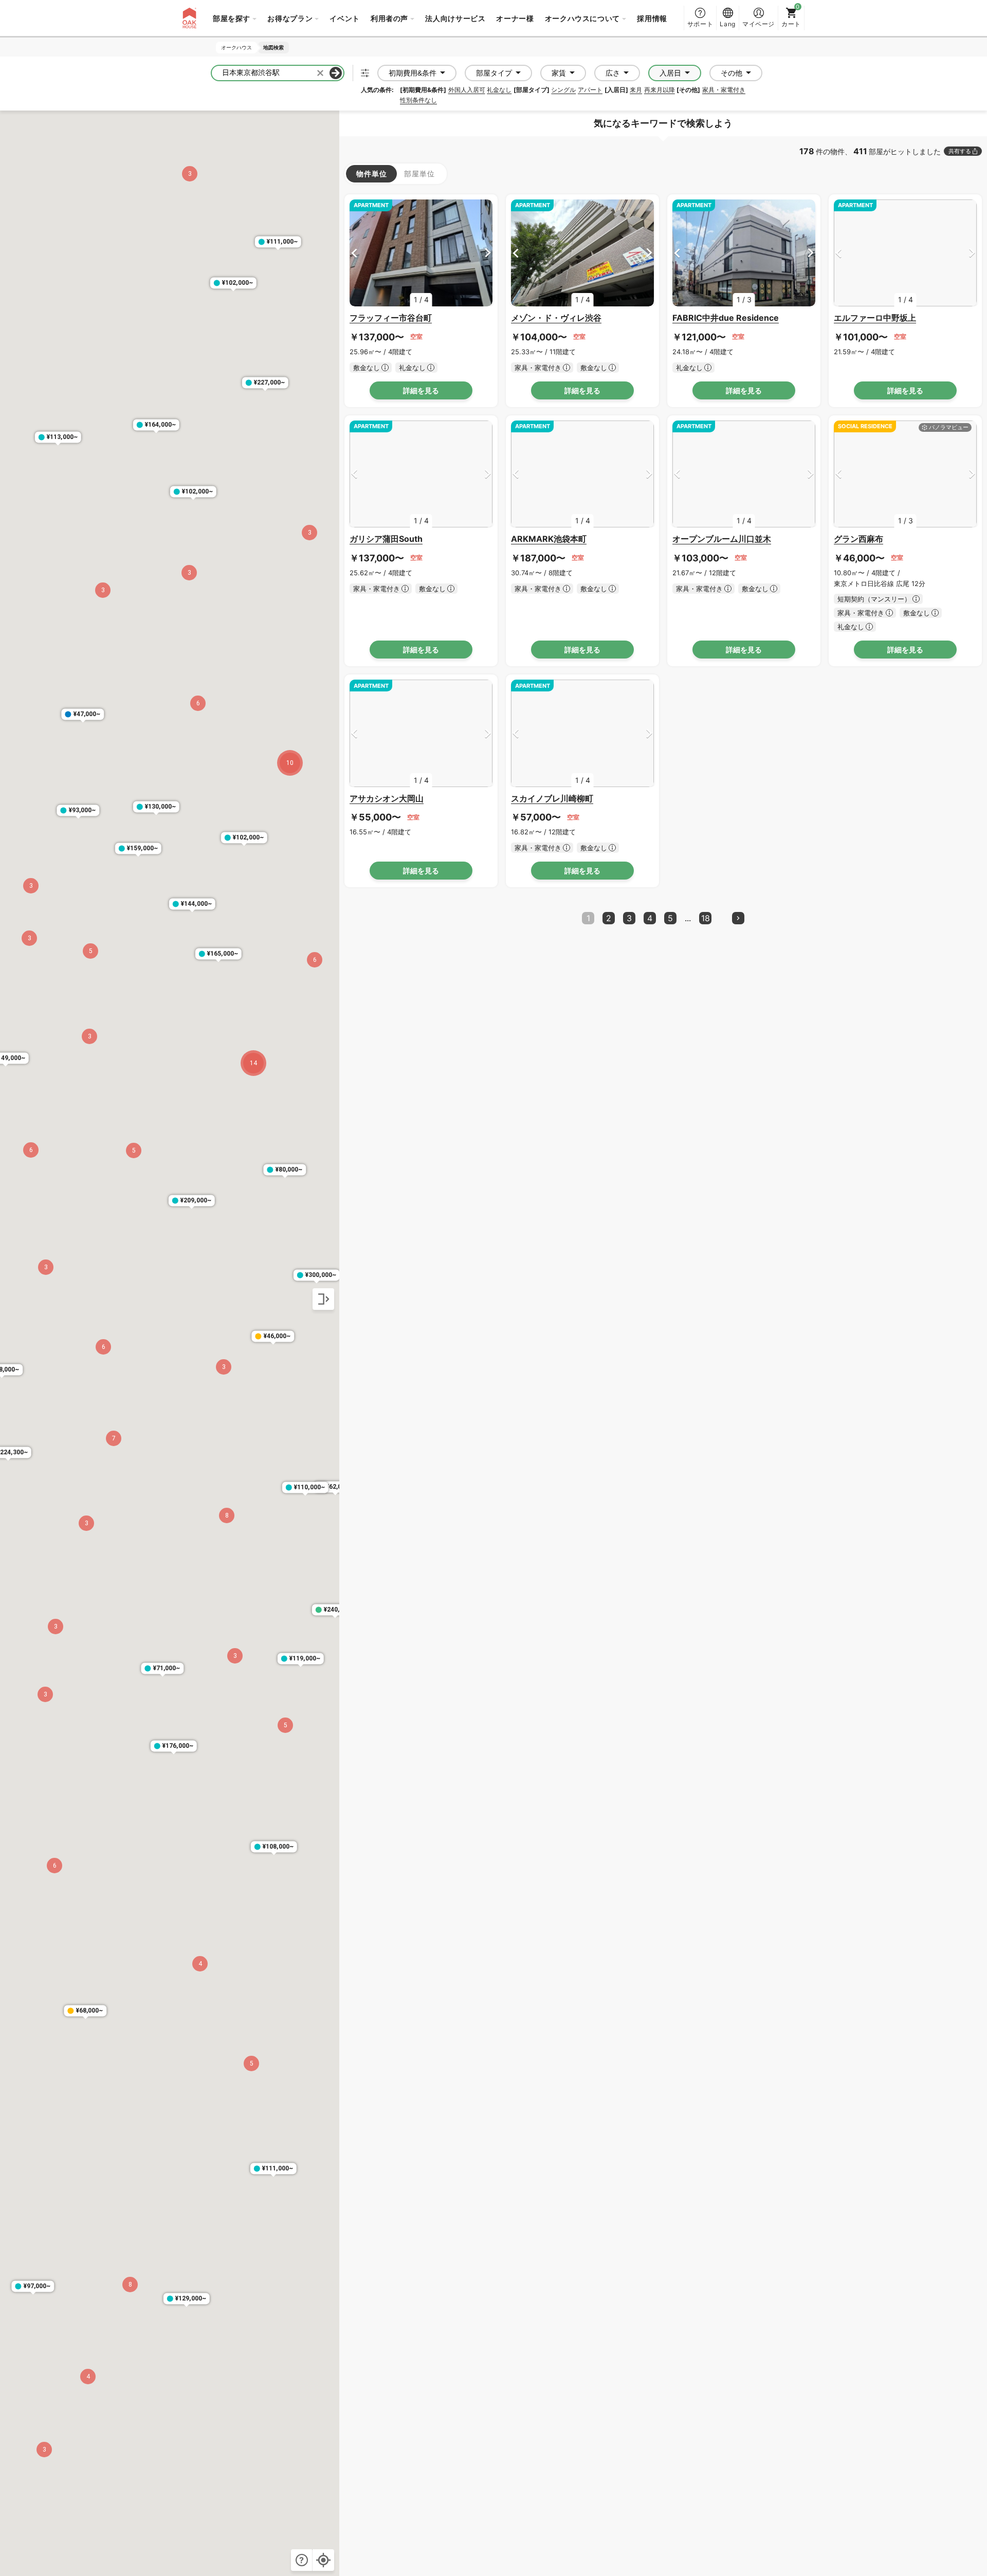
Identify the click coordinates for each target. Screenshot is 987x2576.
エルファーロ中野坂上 (875, 318)
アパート (590, 90)
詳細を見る (421, 390)
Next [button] (488, 253)
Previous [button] (354, 253)
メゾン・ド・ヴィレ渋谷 (556, 318)
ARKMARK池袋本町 (549, 539)
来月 (636, 90)
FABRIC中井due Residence (726, 318)
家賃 (559, 73)
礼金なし (499, 90)
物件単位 (371, 173)
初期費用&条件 (413, 73)
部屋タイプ (494, 73)
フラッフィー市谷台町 (391, 318)
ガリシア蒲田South (386, 539)
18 (706, 918)
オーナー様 (515, 18)
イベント (345, 18)
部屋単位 (419, 173)
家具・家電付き (724, 90)
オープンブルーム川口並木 (722, 539)
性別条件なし (418, 100)
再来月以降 (660, 90)
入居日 (670, 73)
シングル (563, 90)
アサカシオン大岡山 (387, 798)
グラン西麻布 (858, 539)
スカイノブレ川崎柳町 (552, 798)
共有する (960, 151)
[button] (290, 763)
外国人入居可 (467, 90)
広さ (613, 73)
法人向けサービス (455, 18)
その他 (732, 73)
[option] (421, 253)
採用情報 (652, 18)
